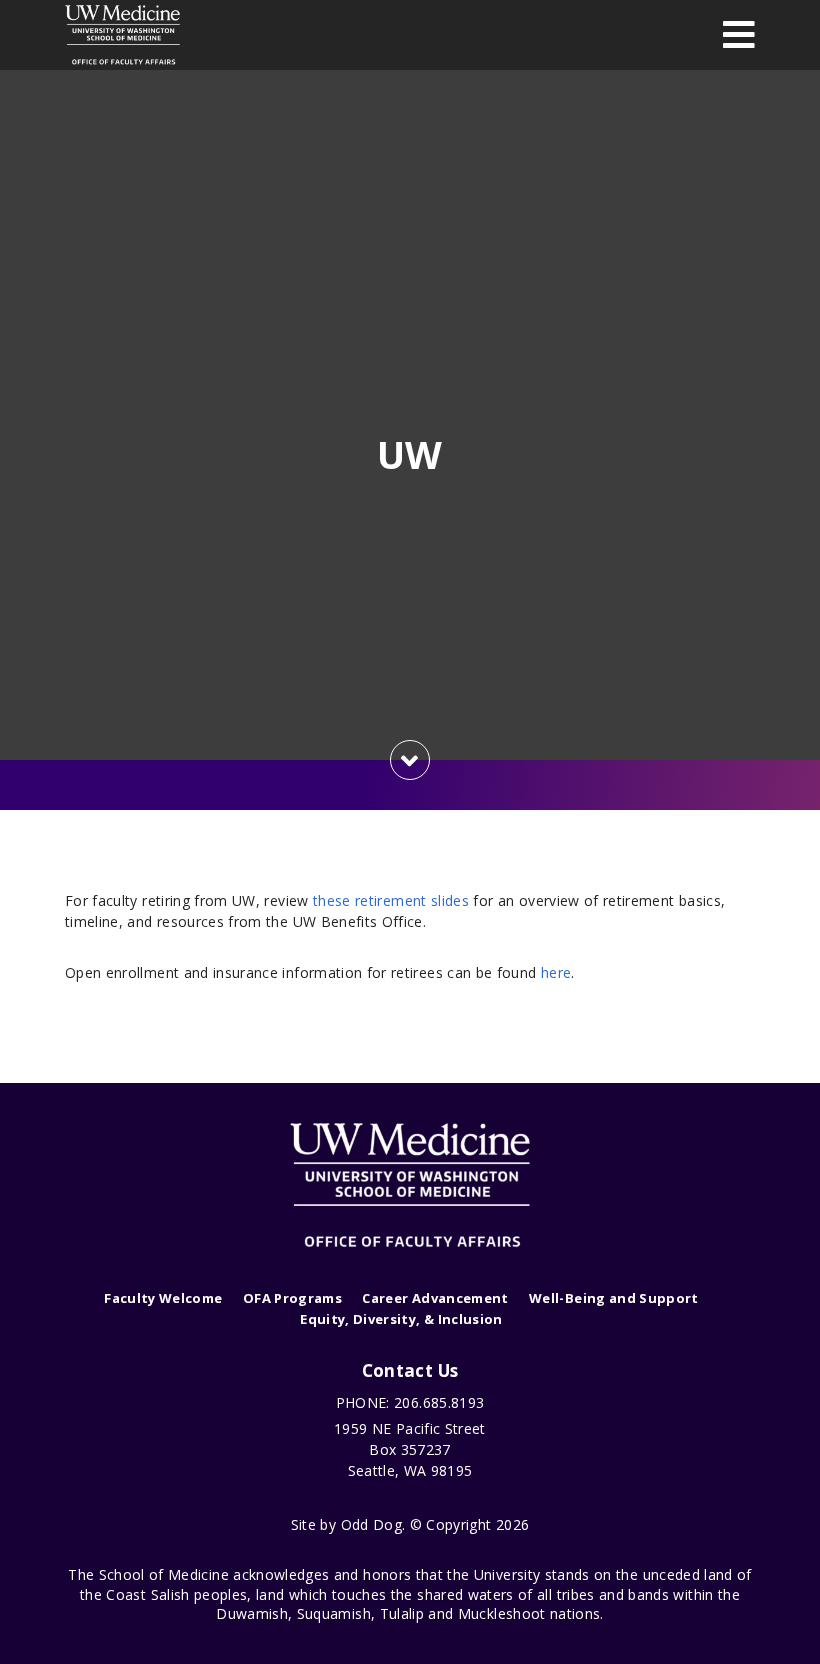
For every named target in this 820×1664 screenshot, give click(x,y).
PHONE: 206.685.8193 (410, 1402)
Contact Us (410, 1370)
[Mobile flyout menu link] (739, 34)
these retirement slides (391, 900)
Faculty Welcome (163, 1298)
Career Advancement (435, 1298)
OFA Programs (292, 1298)
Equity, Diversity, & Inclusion (401, 1319)
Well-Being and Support (614, 1298)
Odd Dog (371, 1524)
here (556, 972)
